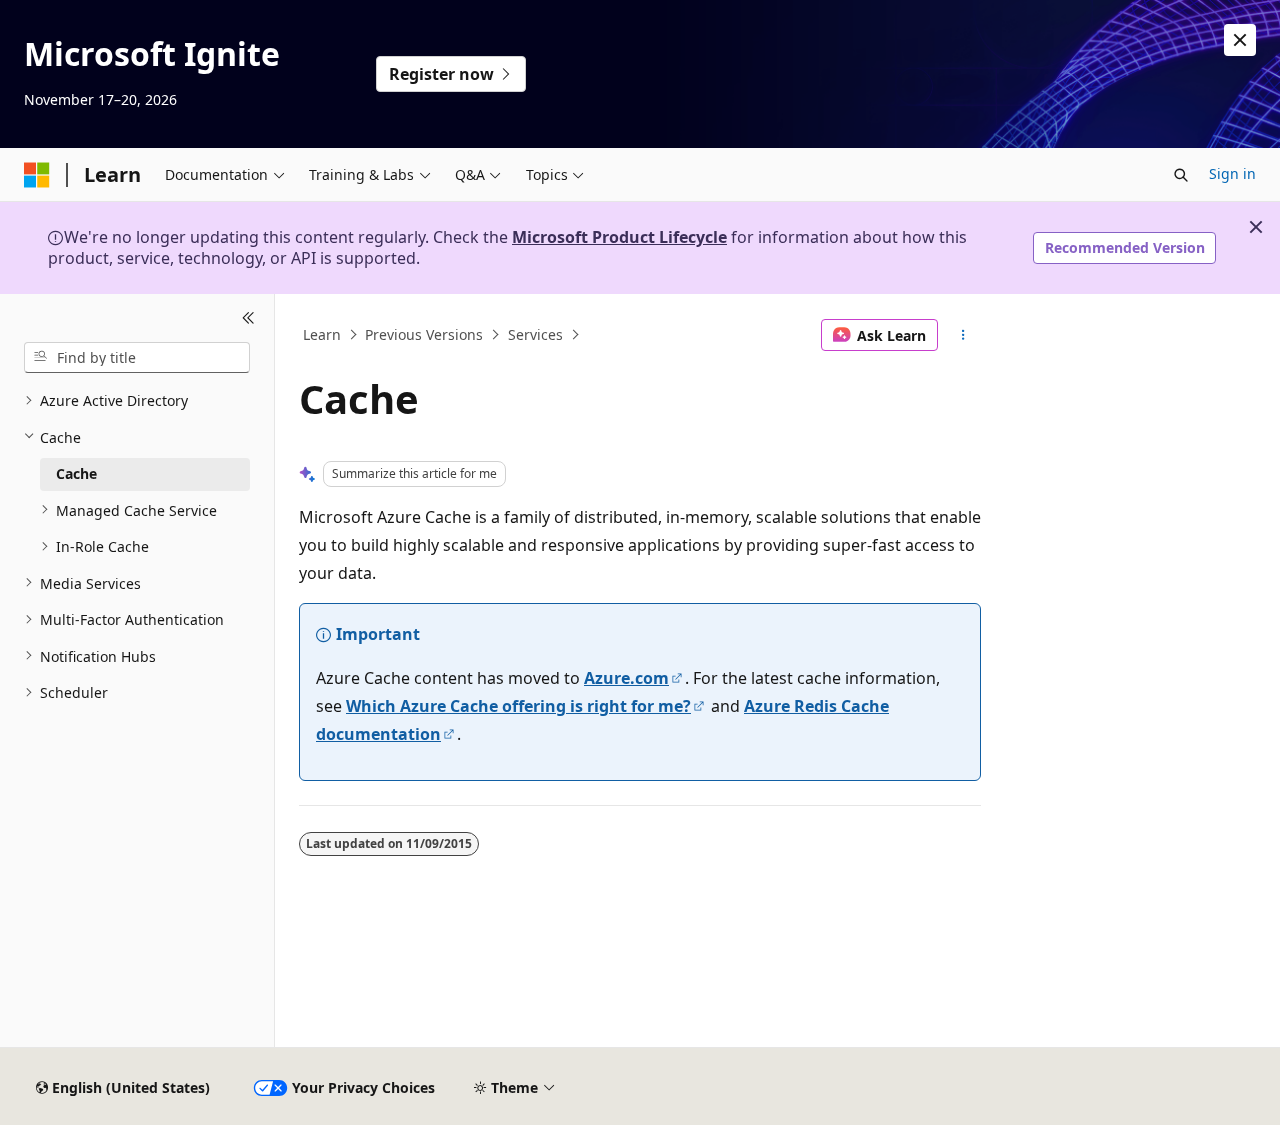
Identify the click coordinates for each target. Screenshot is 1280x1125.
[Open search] (1181, 175)
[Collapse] (248, 318)
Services (535, 334)
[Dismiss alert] (1240, 40)
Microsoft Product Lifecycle (619, 237)
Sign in (1232, 173)
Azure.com (626, 678)
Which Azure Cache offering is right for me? (518, 706)
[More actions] (963, 335)
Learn (322, 334)
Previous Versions (424, 334)
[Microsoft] (37, 175)
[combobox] (137, 357)
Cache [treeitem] (76, 473)
